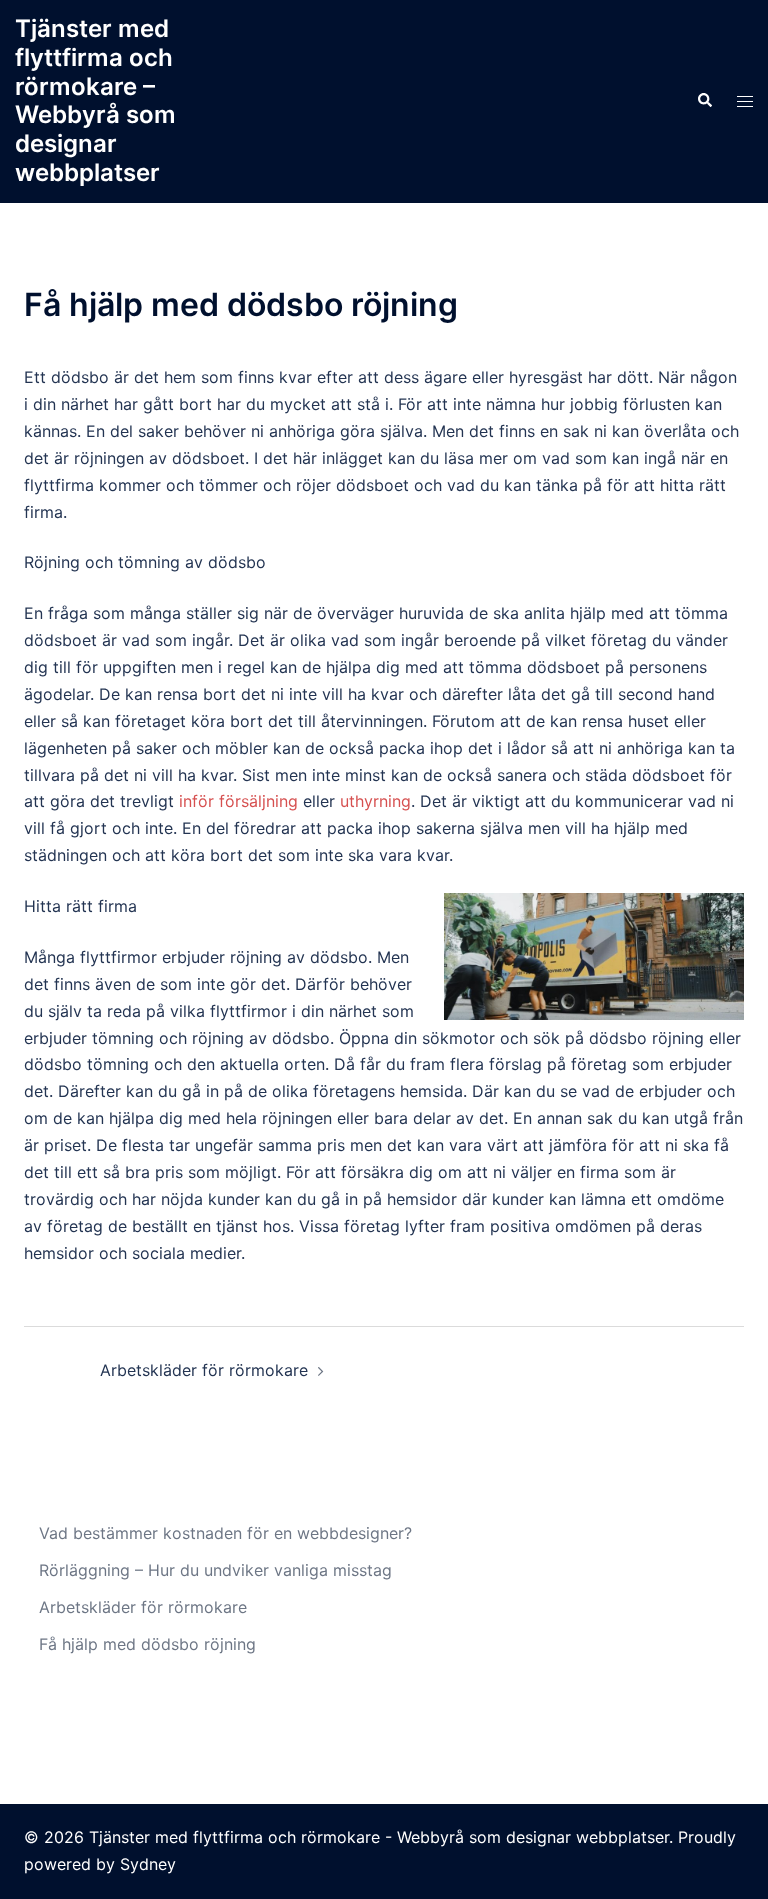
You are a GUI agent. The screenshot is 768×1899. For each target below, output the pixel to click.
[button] (704, 101)
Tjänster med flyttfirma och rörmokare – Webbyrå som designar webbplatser (95, 100)
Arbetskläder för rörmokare (204, 1370)
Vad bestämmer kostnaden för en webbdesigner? (225, 1533)
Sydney (148, 1864)
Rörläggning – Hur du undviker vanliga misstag (215, 1570)
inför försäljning (238, 801)
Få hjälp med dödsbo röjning (147, 1644)
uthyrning (375, 801)
